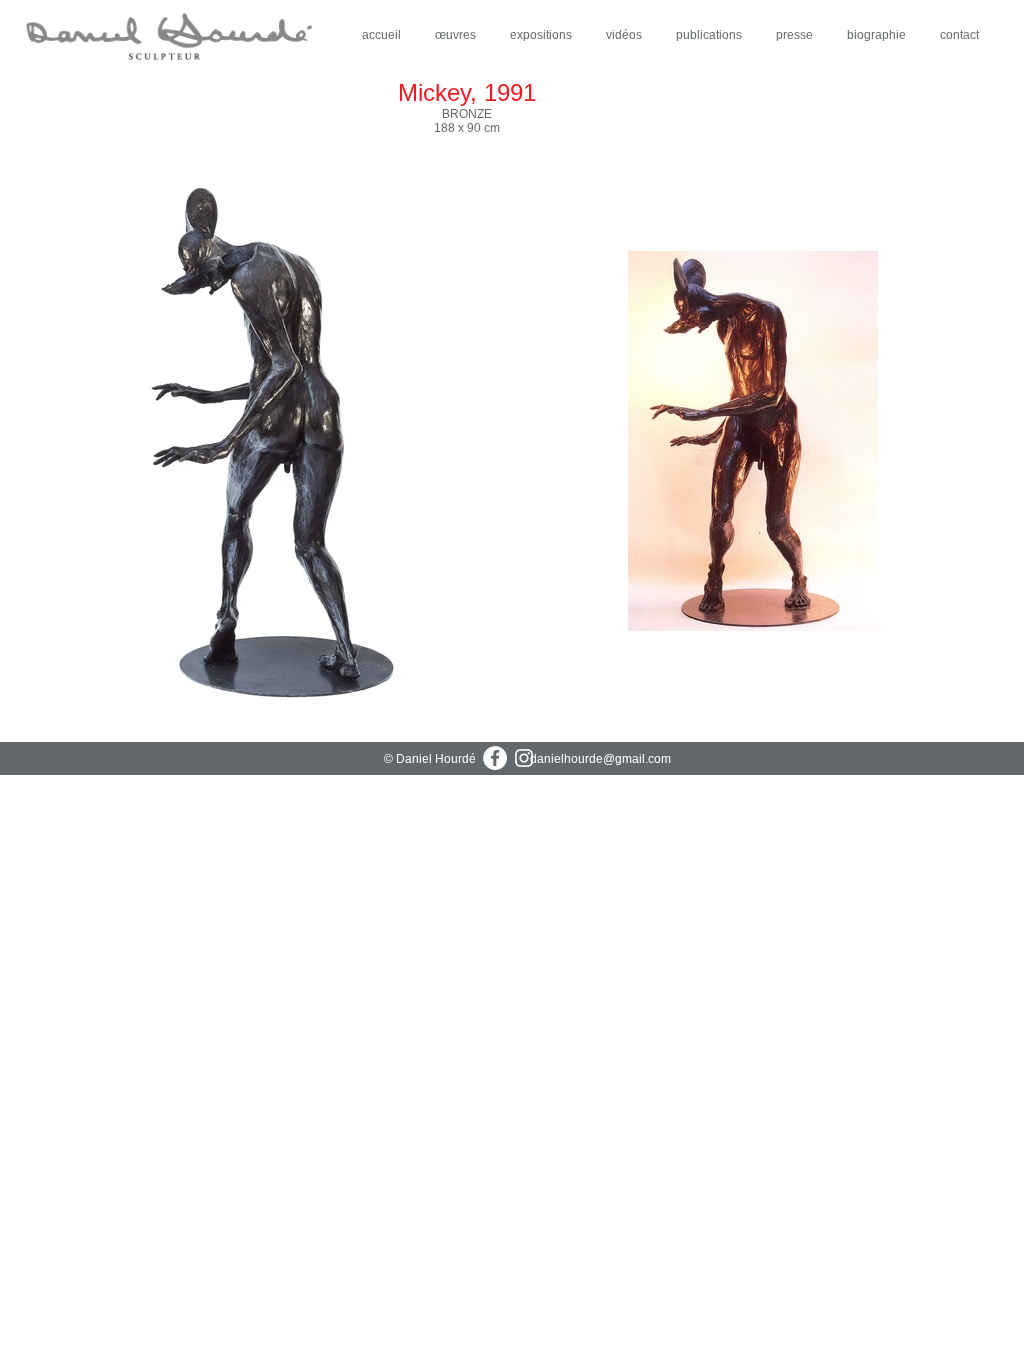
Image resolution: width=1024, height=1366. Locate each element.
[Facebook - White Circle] (495, 758)
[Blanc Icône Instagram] (524, 758)
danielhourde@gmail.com (600, 759)
